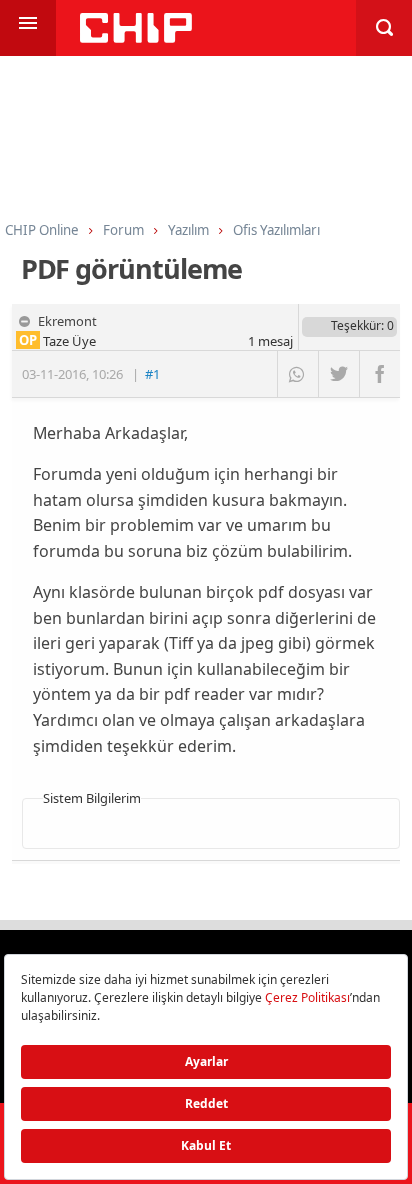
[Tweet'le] (338, 374)
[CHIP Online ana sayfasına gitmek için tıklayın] (136, 37)
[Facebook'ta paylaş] (379, 374)
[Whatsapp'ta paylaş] (297, 374)
